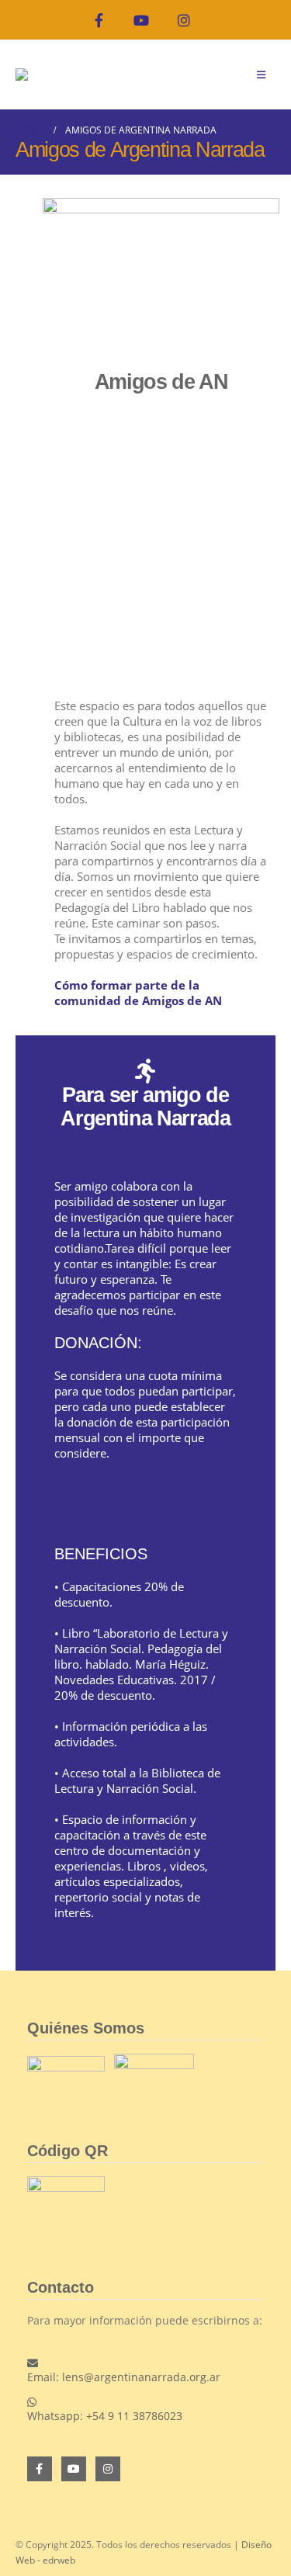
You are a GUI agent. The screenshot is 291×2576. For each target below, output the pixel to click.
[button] (261, 75)
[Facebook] (99, 20)
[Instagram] (184, 20)
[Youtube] (142, 20)
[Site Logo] (47, 75)
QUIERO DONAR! (139, 1508)
